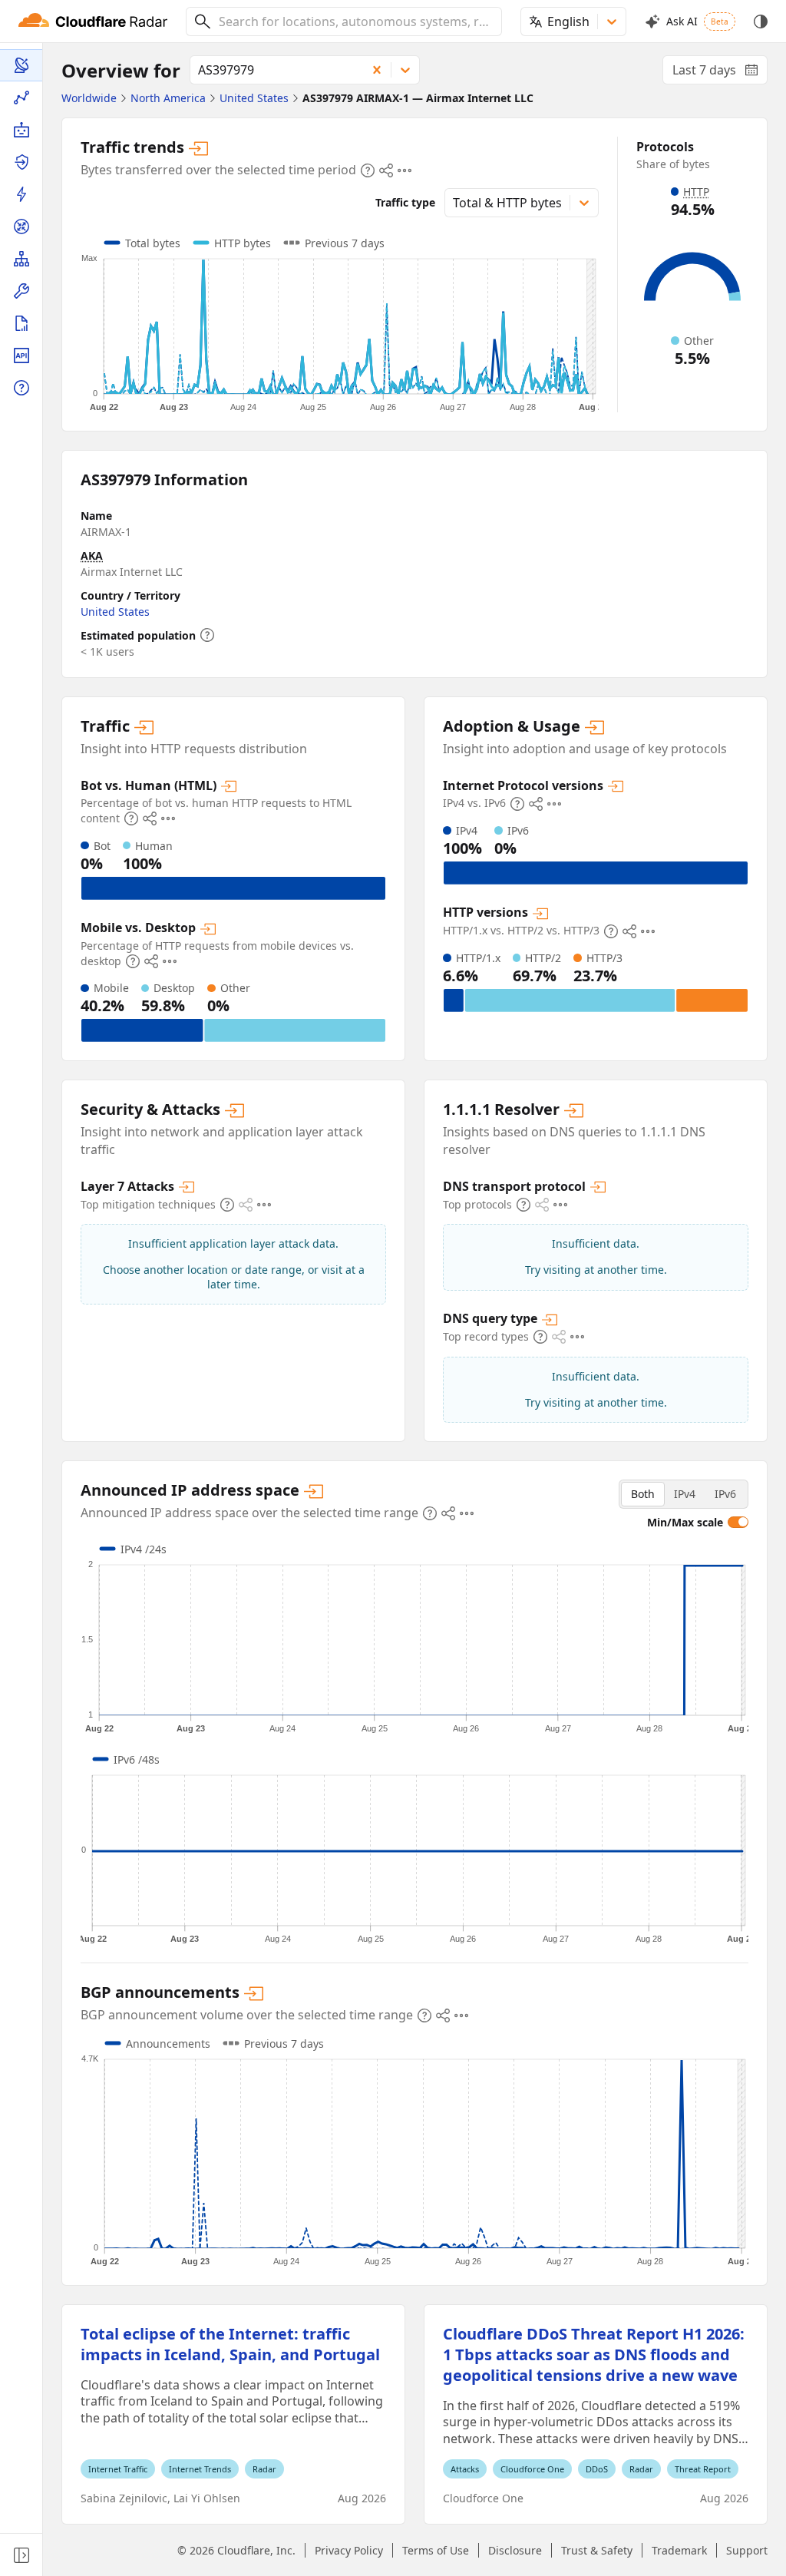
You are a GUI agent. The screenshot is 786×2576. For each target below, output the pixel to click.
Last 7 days (720, 73)
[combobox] (355, 21)
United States (115, 612)
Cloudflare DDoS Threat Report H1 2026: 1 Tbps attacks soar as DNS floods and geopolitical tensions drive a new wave (594, 2354)
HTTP (696, 192)
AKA (92, 556)
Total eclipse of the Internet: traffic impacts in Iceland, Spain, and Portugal (230, 2344)
